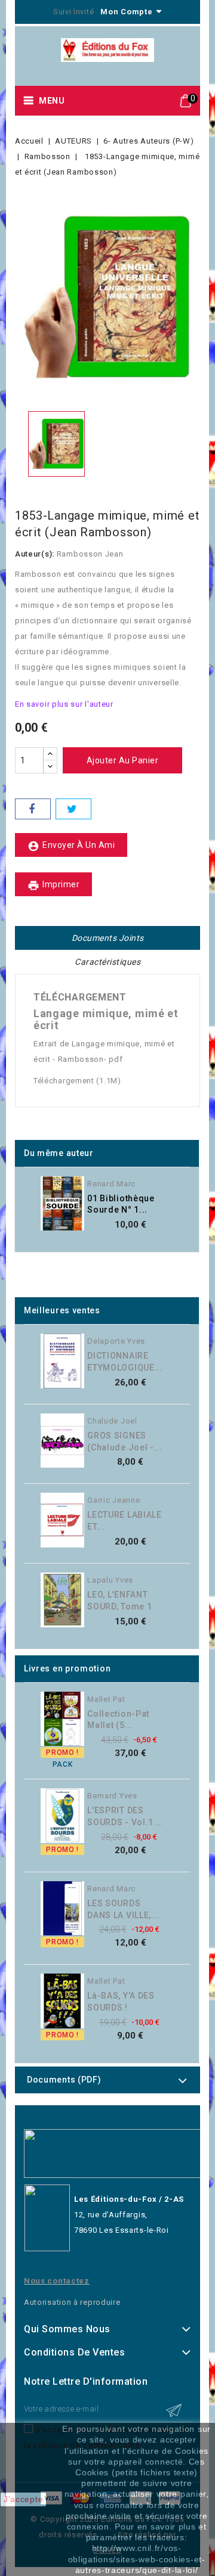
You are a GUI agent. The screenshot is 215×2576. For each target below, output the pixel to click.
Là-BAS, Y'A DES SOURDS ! (121, 2002)
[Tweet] (73, 809)
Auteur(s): (35, 554)
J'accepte (23, 2499)
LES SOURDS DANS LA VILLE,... (123, 1909)
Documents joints (108, 938)
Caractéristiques (107, 962)
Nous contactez (57, 2281)
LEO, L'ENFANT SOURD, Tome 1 (119, 1601)
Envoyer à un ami (71, 846)
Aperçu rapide (179, 1188)
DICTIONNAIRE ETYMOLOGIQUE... (125, 1362)
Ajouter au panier (123, 760)
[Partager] (33, 809)
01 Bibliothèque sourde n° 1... (121, 1204)
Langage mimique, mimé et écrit (106, 1019)
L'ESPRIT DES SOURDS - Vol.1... (125, 1816)
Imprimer (53, 885)
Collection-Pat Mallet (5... (118, 1720)
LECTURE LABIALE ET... (125, 1521)
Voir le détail (179, 1212)
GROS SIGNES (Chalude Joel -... (125, 1441)
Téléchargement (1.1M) (77, 1081)
